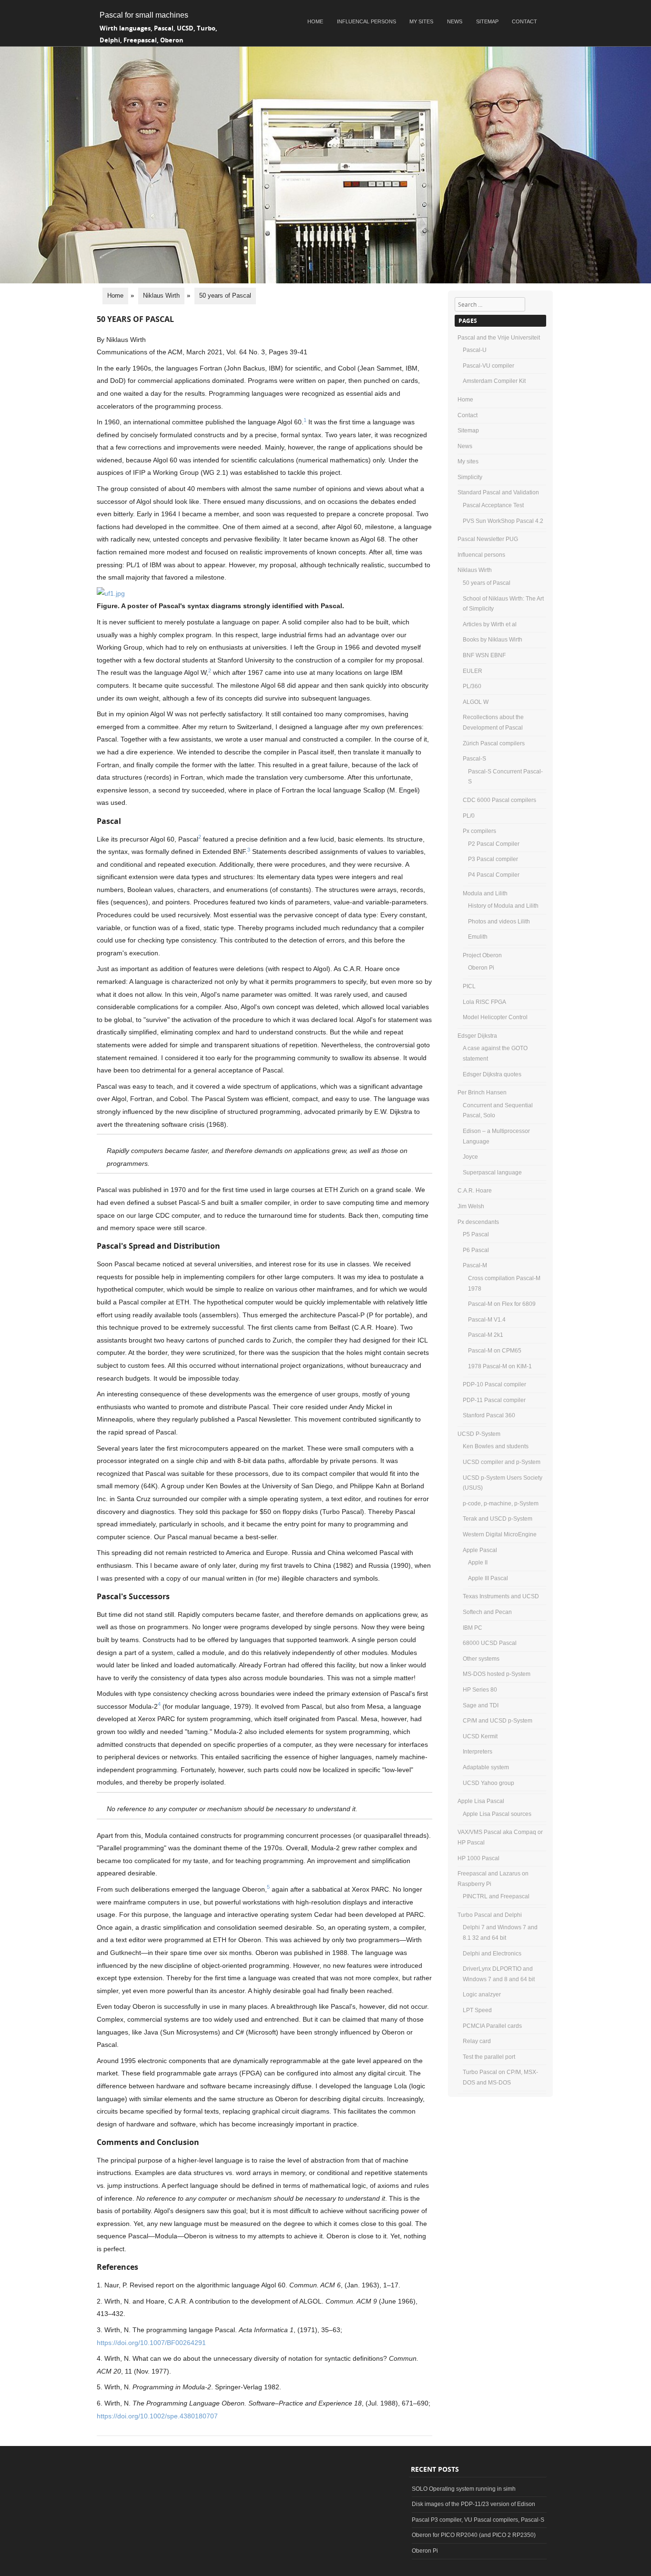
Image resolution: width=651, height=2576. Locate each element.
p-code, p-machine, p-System (501, 1504)
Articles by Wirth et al (490, 624)
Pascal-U (475, 350)
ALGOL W (476, 702)
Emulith (478, 937)
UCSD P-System (479, 1434)
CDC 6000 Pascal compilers (499, 800)
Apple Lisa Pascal (481, 1801)
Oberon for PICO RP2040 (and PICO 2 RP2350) (474, 2535)
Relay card (477, 2041)
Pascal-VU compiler (488, 366)
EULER (473, 671)
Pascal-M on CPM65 (495, 1351)
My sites (421, 21)
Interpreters (478, 1752)
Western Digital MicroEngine (500, 1534)
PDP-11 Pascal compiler (494, 1400)
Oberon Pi (481, 968)
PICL (469, 986)
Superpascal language (492, 1173)
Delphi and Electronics (492, 1954)
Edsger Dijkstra (477, 1036)
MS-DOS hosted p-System (497, 1674)
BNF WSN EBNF (484, 655)
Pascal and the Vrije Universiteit (499, 338)
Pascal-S (474, 759)
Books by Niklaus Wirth (493, 640)
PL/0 (469, 816)
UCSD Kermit (480, 1736)
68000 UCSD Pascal (490, 1643)
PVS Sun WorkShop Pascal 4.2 (503, 521)
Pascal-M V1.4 (487, 1320)
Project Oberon (482, 955)
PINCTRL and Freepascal (496, 1896)
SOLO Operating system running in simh (464, 2489)
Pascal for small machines (144, 15)
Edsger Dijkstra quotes (492, 1074)
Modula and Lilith (485, 893)
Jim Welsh (471, 1206)
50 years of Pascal (487, 583)
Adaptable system (486, 1767)
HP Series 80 (480, 1690)
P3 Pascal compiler (493, 859)
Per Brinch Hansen (482, 1093)
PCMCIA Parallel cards (492, 2026)
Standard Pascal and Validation (498, 492)
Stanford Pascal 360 (489, 1415)
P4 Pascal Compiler (494, 875)
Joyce (470, 1157)
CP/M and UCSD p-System (498, 1721)
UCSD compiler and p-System (502, 1462)
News (455, 21)
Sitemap (487, 21)
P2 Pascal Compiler (494, 844)
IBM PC (473, 1628)
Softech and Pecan (487, 1612)
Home (315, 21)
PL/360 (472, 686)
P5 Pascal (476, 1234)
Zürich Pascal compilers (494, 743)
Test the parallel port (489, 2057)
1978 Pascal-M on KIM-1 (500, 1366)
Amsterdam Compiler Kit (494, 381)
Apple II (478, 1563)
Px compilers (479, 831)
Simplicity (470, 477)
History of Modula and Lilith (503, 906)
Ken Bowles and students (496, 1446)
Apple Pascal (480, 1550)
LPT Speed (477, 2010)
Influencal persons (366, 21)
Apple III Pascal (488, 1578)
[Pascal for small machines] (325, 281)
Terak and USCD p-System (498, 1519)
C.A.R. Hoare (475, 1191)
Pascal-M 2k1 (486, 1335)
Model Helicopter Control (495, 1017)
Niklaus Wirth (475, 570)
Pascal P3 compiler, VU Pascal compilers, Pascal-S (478, 2520)
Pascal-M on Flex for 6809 (502, 1304)
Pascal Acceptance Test (493, 505)
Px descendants (478, 1222)
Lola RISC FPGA (484, 1002)
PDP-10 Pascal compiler (494, 1384)
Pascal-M (475, 1265)
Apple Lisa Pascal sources (497, 1814)
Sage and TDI (481, 1705)
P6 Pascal (476, 1250)
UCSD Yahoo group (488, 1783)
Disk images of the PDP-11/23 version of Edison (473, 2504)
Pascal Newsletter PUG (488, 539)
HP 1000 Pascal (478, 1858)
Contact (524, 21)
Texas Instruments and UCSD (501, 1596)
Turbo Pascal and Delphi (490, 1915)
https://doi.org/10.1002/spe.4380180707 (157, 2416)
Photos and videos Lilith (499, 922)
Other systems (481, 1659)
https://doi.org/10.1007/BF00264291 (151, 2343)
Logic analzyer (482, 1995)
